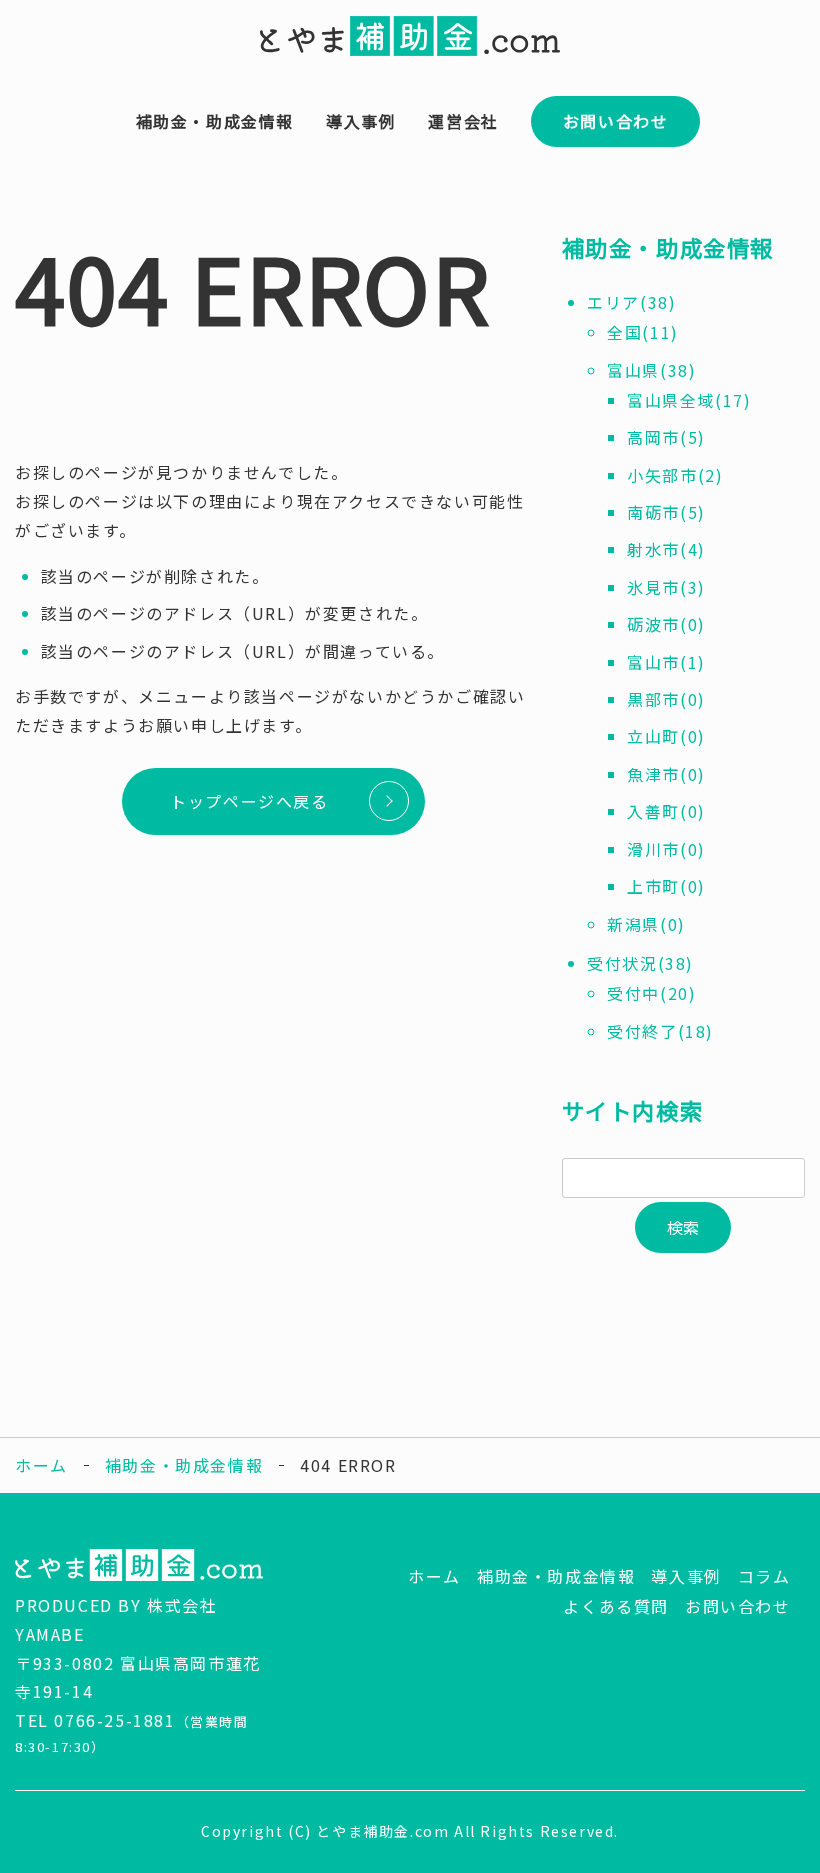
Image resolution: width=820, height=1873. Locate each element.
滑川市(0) (666, 849)
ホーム (41, 1465)
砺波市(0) (666, 624)
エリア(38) (631, 302)
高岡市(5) (666, 437)
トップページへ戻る (249, 801)
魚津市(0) (666, 774)
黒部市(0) (666, 699)
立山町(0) (666, 736)
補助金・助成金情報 (215, 121)
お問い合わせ (616, 121)
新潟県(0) (646, 924)
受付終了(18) (660, 1031)
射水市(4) (666, 549)
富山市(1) (666, 662)
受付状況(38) (640, 963)
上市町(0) (666, 886)
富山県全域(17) (689, 400)
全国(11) (643, 332)
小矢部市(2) (675, 475)
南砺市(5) (666, 512)
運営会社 (463, 121)
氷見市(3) (666, 587)
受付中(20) (651, 993)
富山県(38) (651, 370)
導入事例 (361, 121)
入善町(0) (666, 811)
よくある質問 (616, 1606)
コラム (764, 1576)
